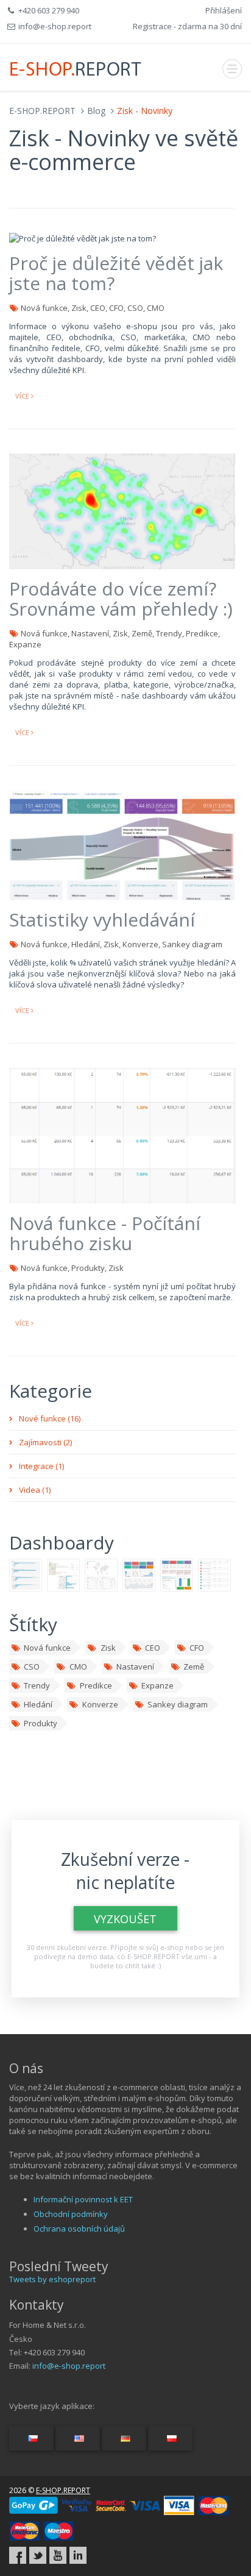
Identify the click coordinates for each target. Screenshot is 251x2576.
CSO (32, 1667)
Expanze (157, 1685)
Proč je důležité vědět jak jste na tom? (116, 273)
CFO (197, 1648)
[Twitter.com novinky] (38, 2555)
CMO (78, 1667)
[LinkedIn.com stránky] (78, 2555)
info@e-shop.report (69, 2366)
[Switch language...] (31, 2438)
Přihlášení (224, 10)
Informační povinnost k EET (83, 2199)
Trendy (37, 1685)
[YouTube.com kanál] (58, 2555)
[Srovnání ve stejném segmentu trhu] (214, 1574)
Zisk (108, 1648)
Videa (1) (35, 1490)
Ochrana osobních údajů (79, 2229)
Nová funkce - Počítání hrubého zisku (105, 1233)
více (23, 396)
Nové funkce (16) (50, 1418)
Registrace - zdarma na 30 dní (187, 26)
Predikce (96, 1685)
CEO (153, 1648)
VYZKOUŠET (125, 1919)
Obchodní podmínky (71, 2214)
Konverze (100, 1704)
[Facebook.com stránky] (18, 2555)
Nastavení (135, 1667)
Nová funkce (47, 1648)
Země (194, 1667)
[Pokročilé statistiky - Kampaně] (26, 1574)
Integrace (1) (41, 1466)
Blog (96, 111)
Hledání (38, 1704)
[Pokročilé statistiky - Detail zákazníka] (63, 1574)
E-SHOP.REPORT (42, 111)
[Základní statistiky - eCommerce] (139, 1574)
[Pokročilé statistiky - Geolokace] (101, 1574)
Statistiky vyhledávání (102, 920)
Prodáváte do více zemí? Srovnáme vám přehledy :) (121, 599)
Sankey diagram (178, 1704)
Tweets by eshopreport (52, 2279)
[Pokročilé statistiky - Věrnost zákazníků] (177, 1574)
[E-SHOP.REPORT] (76, 67)
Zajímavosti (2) (45, 1442)
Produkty (41, 1723)
